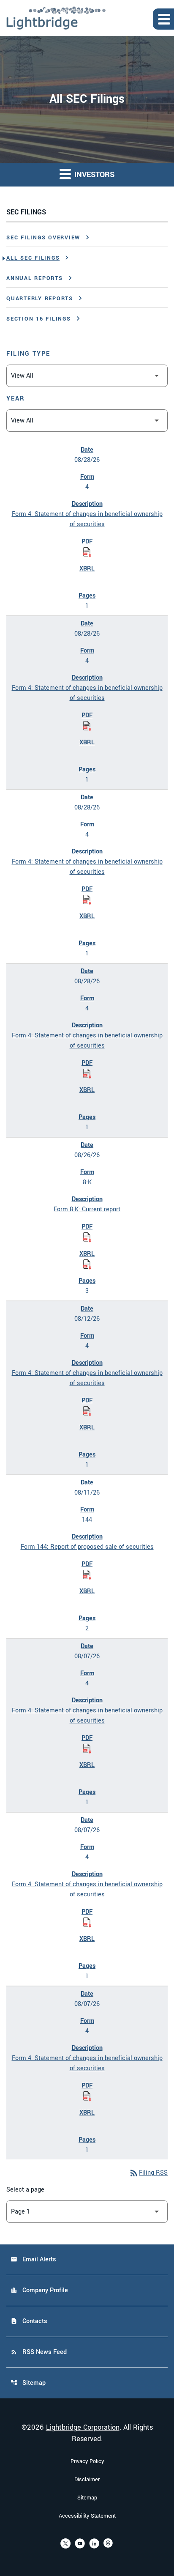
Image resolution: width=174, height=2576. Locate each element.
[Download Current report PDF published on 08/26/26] (87, 1237)
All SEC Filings (33, 258)
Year (16, 399)
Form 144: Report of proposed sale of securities (87, 1547)
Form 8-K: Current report (87, 1209)
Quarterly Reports (40, 299)
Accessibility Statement (87, 2516)
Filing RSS (148, 2173)
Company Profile (39, 2290)
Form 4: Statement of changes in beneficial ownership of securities (87, 519)
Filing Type (28, 354)
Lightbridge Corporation (83, 2427)
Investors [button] (93, 175)
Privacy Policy (87, 2461)
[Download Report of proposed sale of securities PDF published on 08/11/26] (87, 1575)
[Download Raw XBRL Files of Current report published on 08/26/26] (87, 1264)
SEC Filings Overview (43, 238)
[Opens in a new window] (65, 2543)
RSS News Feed (39, 2352)
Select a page (25, 2190)
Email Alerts (33, 2259)
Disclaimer (87, 2480)
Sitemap (28, 2383)
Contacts (29, 2321)
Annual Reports (35, 278)
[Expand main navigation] (163, 19)
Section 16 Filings (39, 319)
